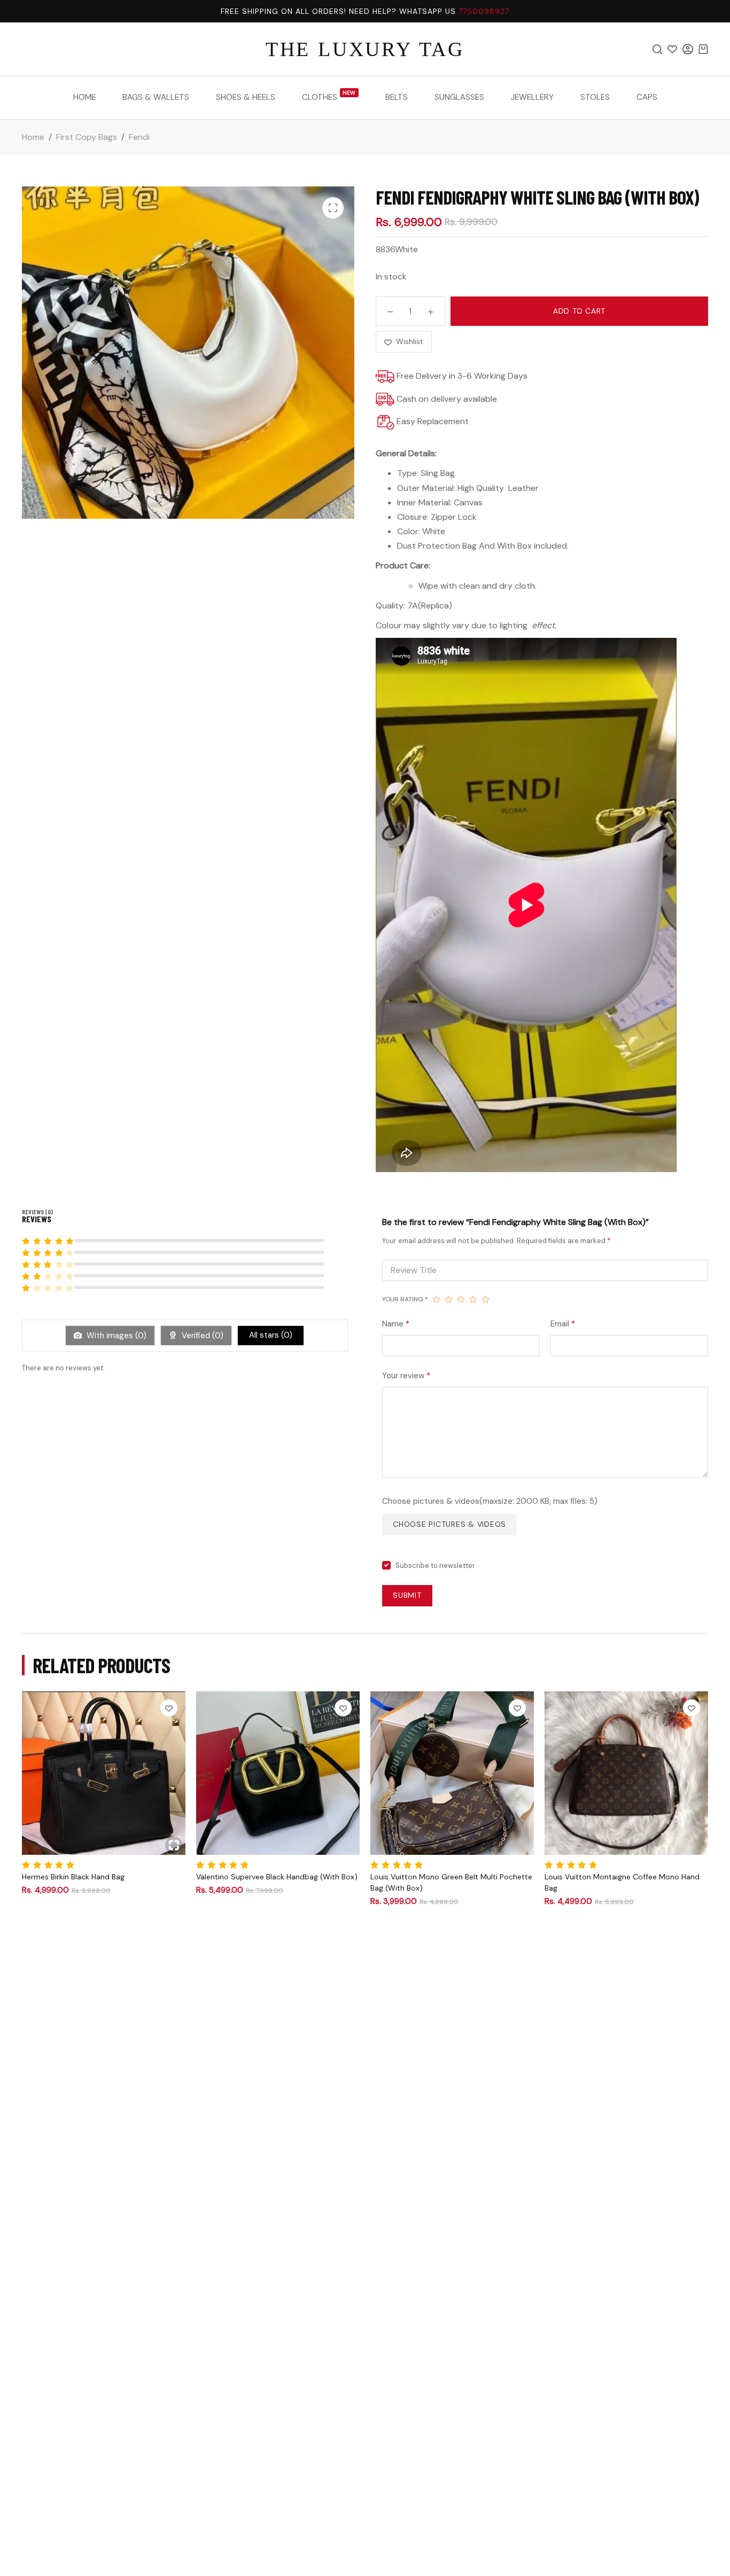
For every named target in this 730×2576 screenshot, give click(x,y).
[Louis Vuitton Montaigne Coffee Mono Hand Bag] (626, 1773)
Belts (397, 97)
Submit (407, 1595)
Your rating (405, 1299)
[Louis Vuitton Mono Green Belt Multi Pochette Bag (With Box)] (452, 1773)
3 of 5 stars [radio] (461, 1299)
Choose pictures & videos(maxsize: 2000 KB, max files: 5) (490, 1501)
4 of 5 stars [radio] (473, 1299)
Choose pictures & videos (449, 1524)
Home (84, 97)
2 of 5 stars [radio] (449, 1299)
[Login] (688, 49)
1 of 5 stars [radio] (436, 1299)
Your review (406, 1376)
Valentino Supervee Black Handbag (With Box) (277, 1877)
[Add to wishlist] (169, 1708)
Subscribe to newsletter (435, 1566)
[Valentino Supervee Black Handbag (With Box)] (278, 1773)
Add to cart (579, 311)
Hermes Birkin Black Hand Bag (73, 1877)
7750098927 (484, 11)
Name (396, 1324)
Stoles (595, 97)
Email (563, 1324)
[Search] (657, 49)
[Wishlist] (672, 49)
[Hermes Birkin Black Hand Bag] (104, 1773)
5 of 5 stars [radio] (486, 1299)
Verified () (201, 1336)
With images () (115, 1336)
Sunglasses (459, 97)
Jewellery (532, 97)
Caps (647, 97)
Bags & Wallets (156, 97)
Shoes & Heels (246, 97)
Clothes (329, 96)
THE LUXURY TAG (365, 49)
